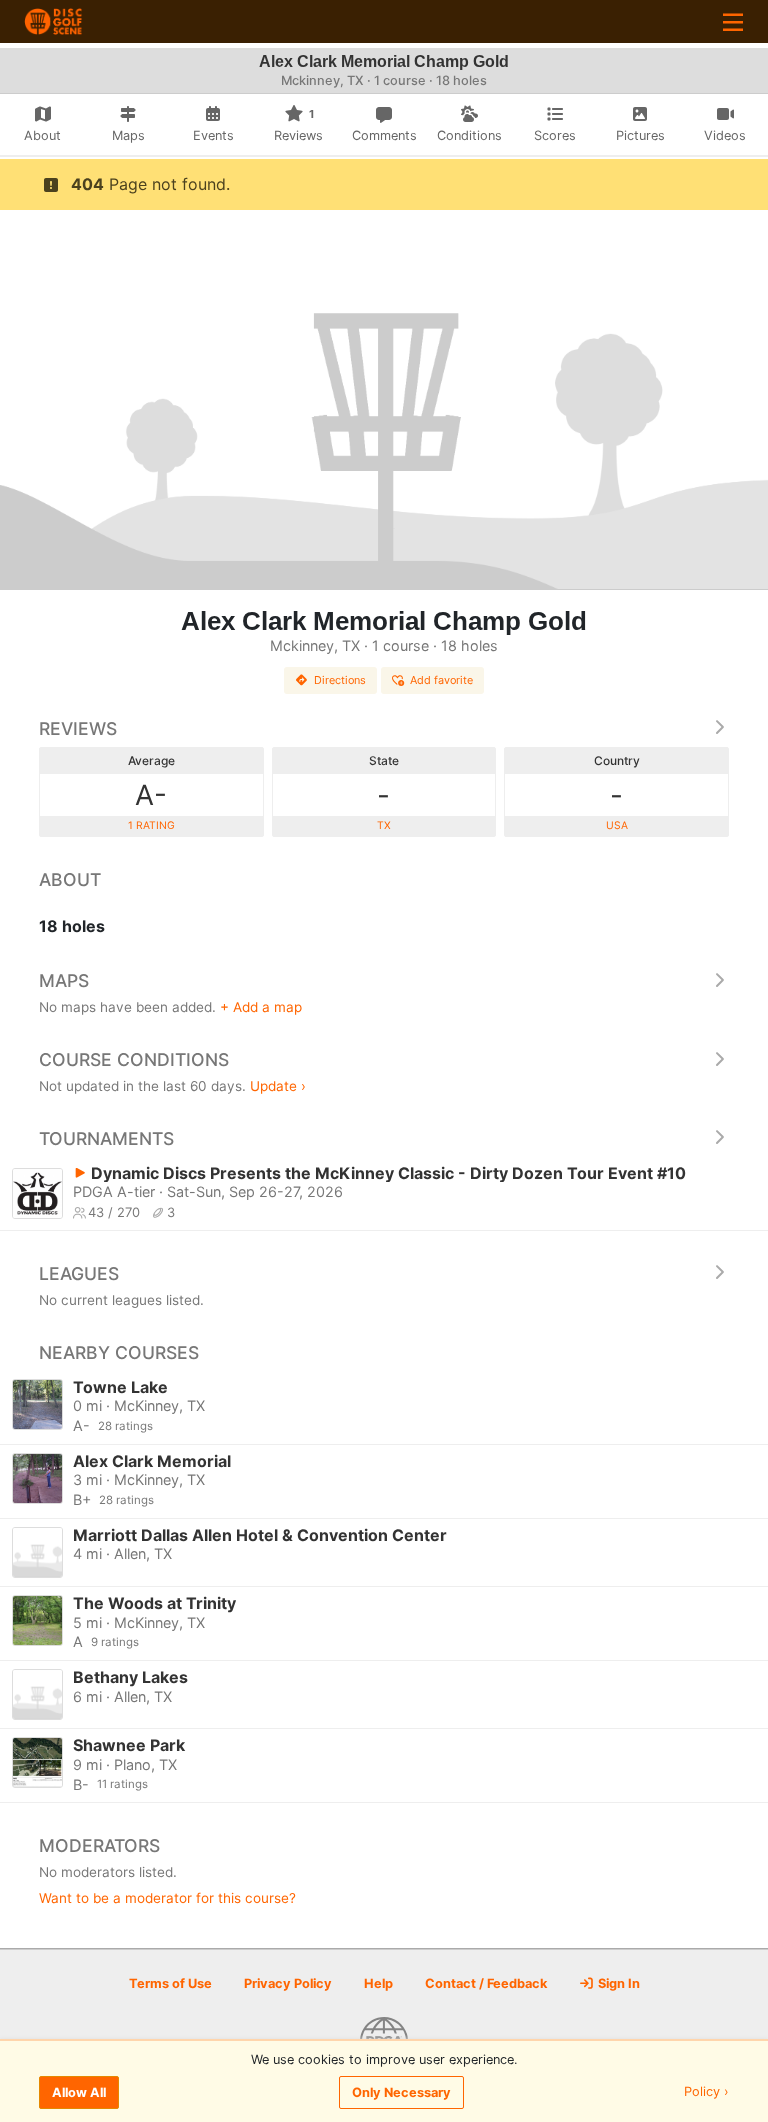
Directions (340, 680)
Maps (64, 980)
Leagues (79, 1273)
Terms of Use (170, 1983)
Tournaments (106, 1138)
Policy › (706, 2092)
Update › (278, 1086)
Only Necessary (401, 2092)
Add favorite (441, 680)
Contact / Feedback (486, 1983)
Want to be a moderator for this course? (167, 1898)
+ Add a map (261, 1007)
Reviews (78, 728)
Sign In (617, 1983)
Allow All (79, 2092)
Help (378, 1983)
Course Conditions (134, 1059)
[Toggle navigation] (733, 21)
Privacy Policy (288, 1983)
